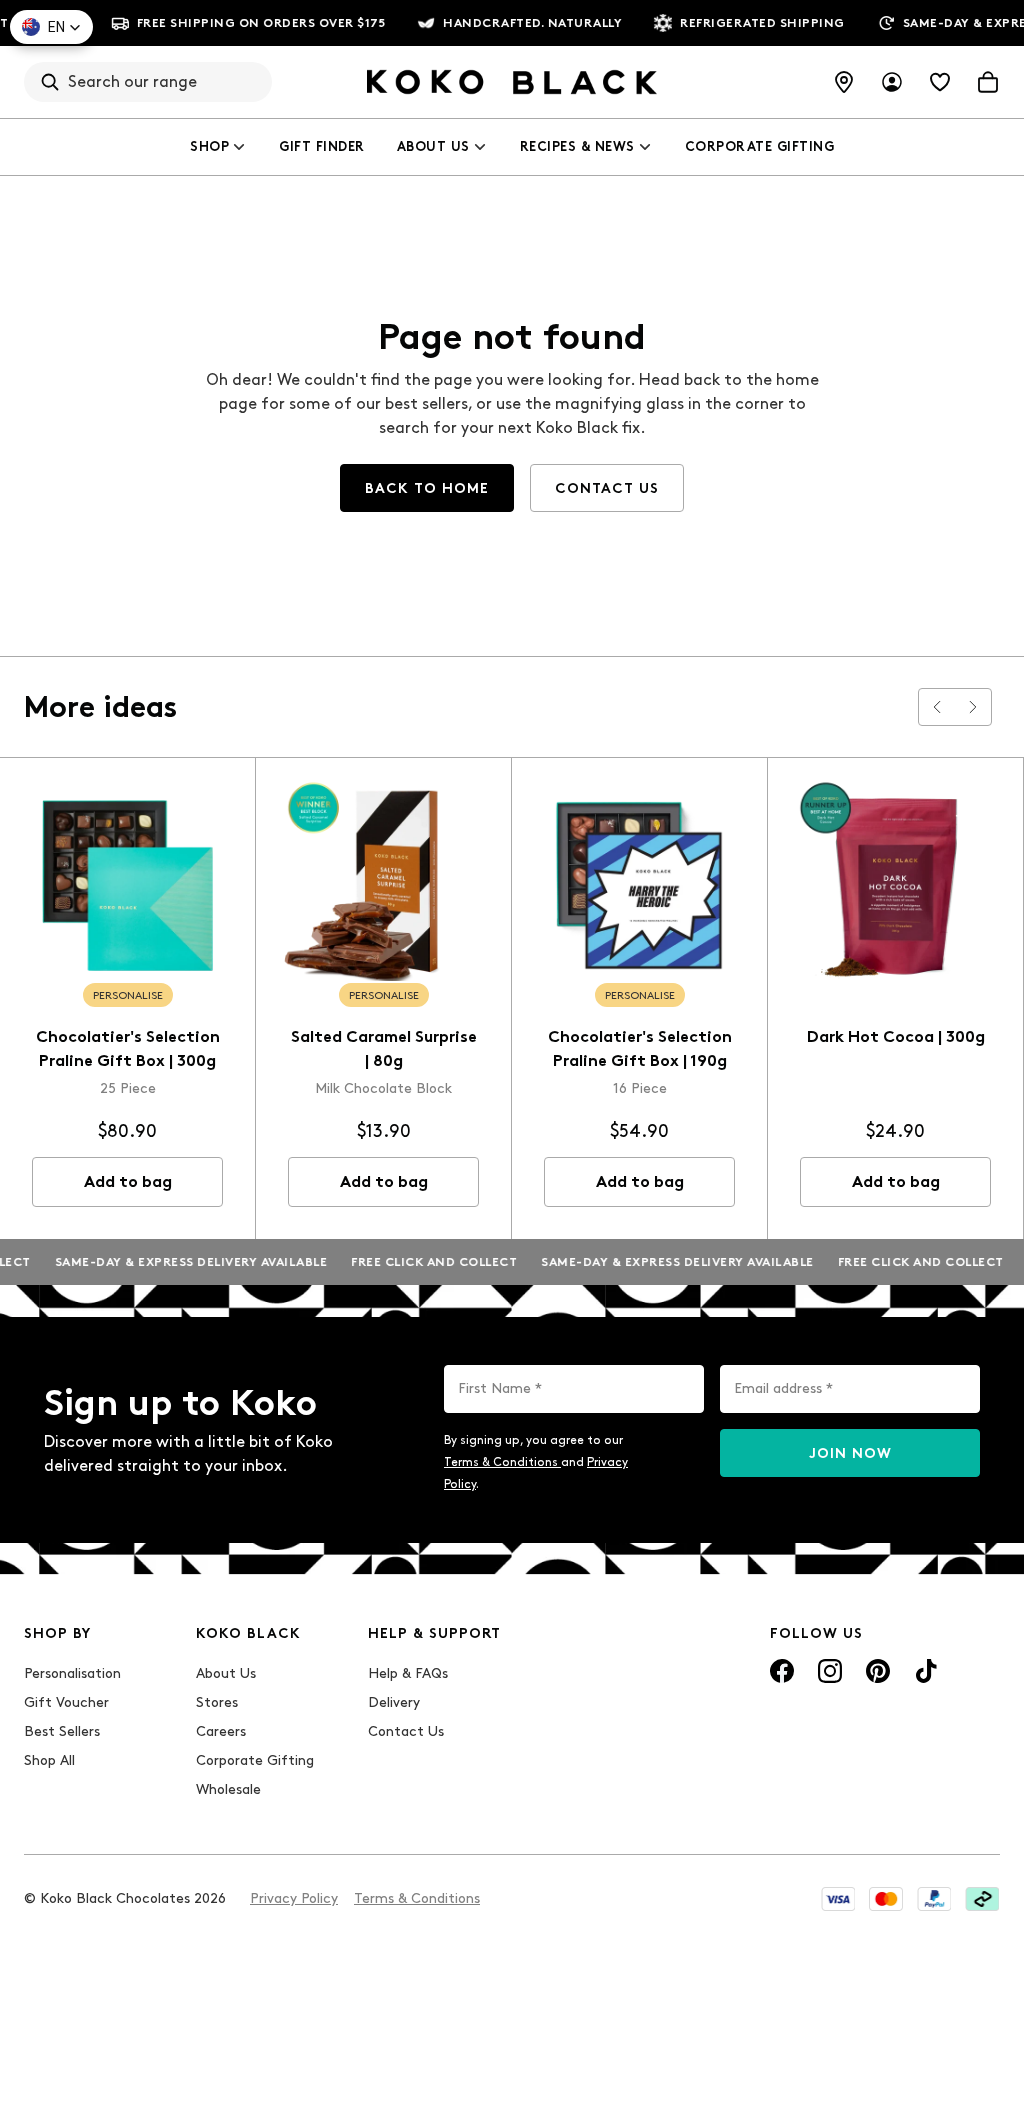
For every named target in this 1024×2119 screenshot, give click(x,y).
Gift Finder (322, 146)
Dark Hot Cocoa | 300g (896, 1036)
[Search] (50, 82)
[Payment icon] (838, 1899)
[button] (51, 27)
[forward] (973, 707)
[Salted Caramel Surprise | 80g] (383, 885)
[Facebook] (782, 1671)
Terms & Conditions (502, 1462)
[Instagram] (830, 1671)
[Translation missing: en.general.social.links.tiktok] (926, 1671)
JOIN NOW (850, 1453)
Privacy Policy (294, 1898)
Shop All (49, 1760)
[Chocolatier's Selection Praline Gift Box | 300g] (127, 885)
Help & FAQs (408, 1673)
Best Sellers (62, 1731)
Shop (209, 146)
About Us (433, 146)
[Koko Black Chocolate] (512, 82)
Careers (221, 1731)
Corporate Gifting (760, 146)
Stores (217, 1702)
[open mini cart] (988, 82)
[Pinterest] (878, 1671)
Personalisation (72, 1673)
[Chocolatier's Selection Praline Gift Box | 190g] (639, 885)
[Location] (844, 82)
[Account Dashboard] (892, 82)
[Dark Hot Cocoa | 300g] (895, 885)
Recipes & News (577, 146)
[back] (937, 707)
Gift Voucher (66, 1702)
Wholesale (228, 1789)
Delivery (394, 1702)
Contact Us (406, 1731)
